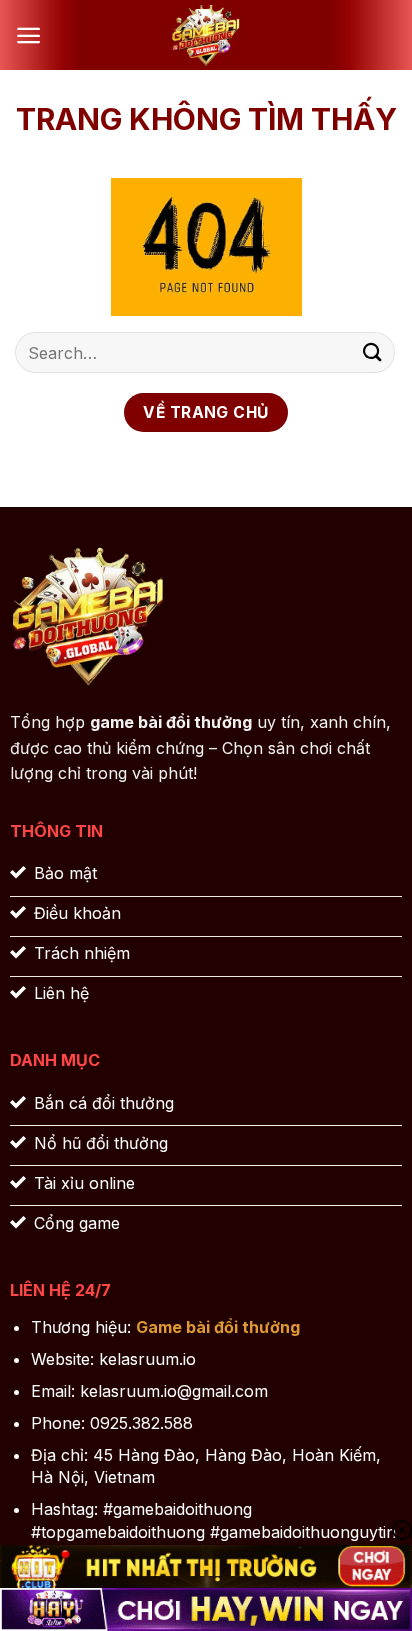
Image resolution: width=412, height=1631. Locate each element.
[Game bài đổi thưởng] (206, 35)
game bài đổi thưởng (171, 722)
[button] (28, 35)
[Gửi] (373, 352)
